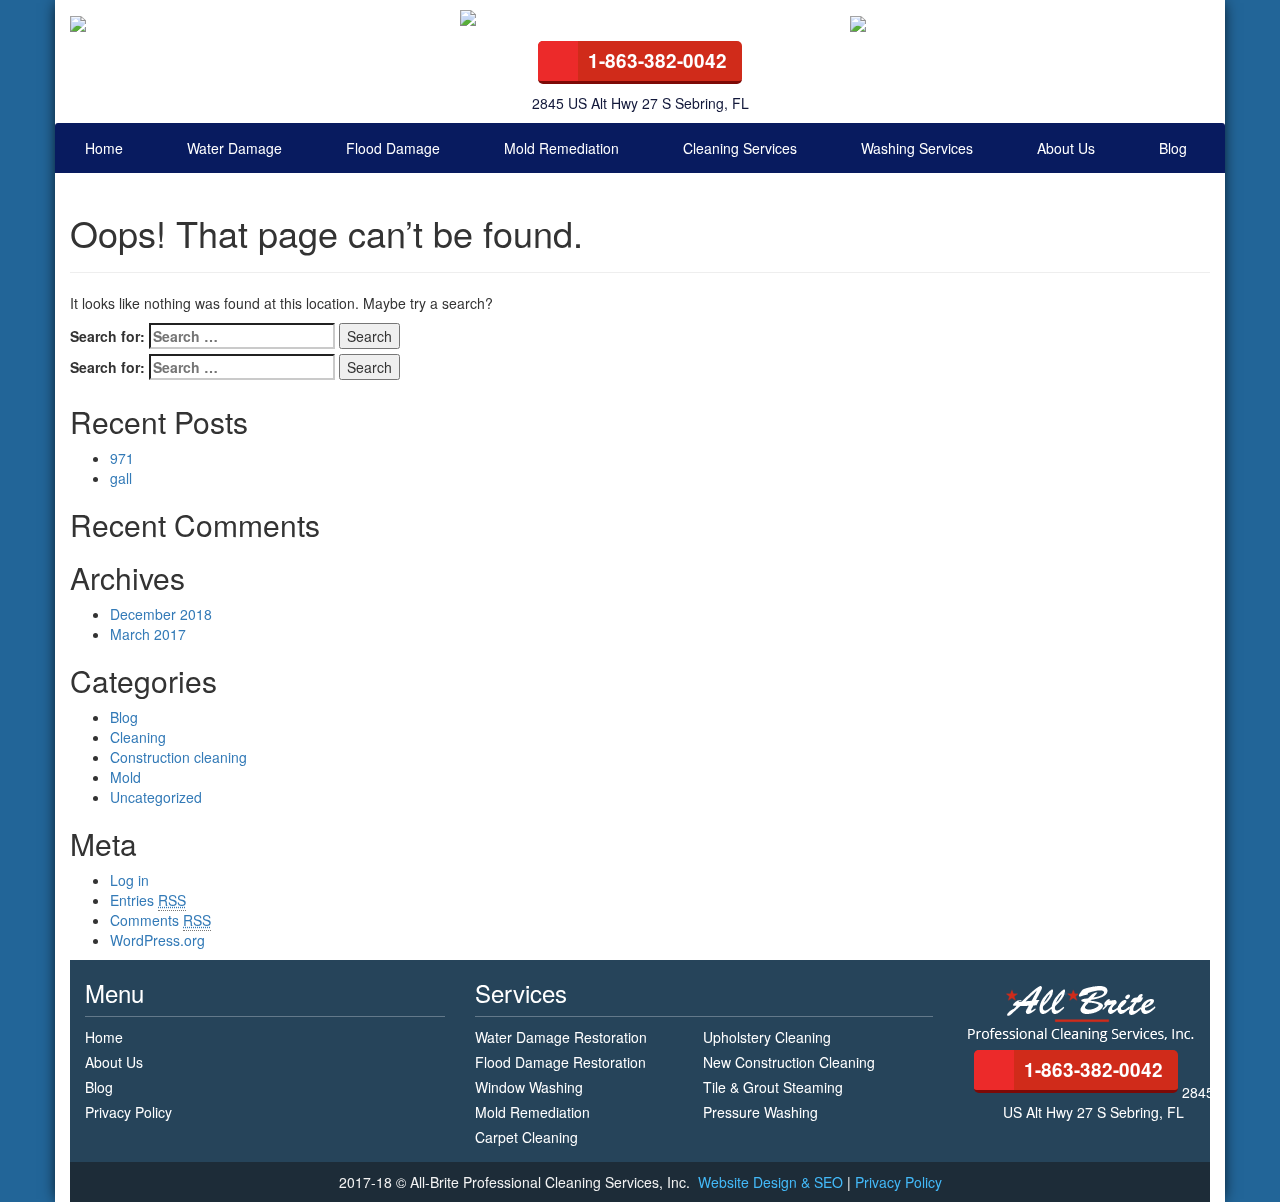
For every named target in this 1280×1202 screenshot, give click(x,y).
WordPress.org (157, 940)
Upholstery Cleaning (767, 1037)
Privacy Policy (128, 1112)
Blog (1173, 148)
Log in (129, 880)
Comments (160, 920)
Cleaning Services (740, 148)
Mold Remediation (561, 148)
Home (104, 148)
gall (121, 478)
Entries (148, 900)
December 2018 (161, 614)
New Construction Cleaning (789, 1062)
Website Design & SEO (772, 1182)
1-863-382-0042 (657, 60)
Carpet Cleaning (526, 1137)
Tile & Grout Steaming (773, 1087)
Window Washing (529, 1087)
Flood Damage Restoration (560, 1062)
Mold (125, 777)
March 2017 (148, 634)
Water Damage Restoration (561, 1037)
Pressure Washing (760, 1112)
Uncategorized (156, 797)
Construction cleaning (178, 757)
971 (122, 458)
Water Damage (234, 148)
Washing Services (917, 148)
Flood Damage (393, 148)
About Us (1066, 148)
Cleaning (138, 737)
